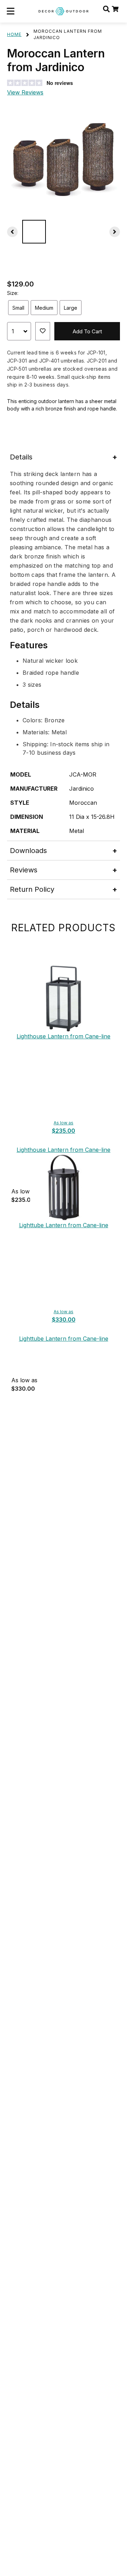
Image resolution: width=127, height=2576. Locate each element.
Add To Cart (87, 331)
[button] (11, 11)
